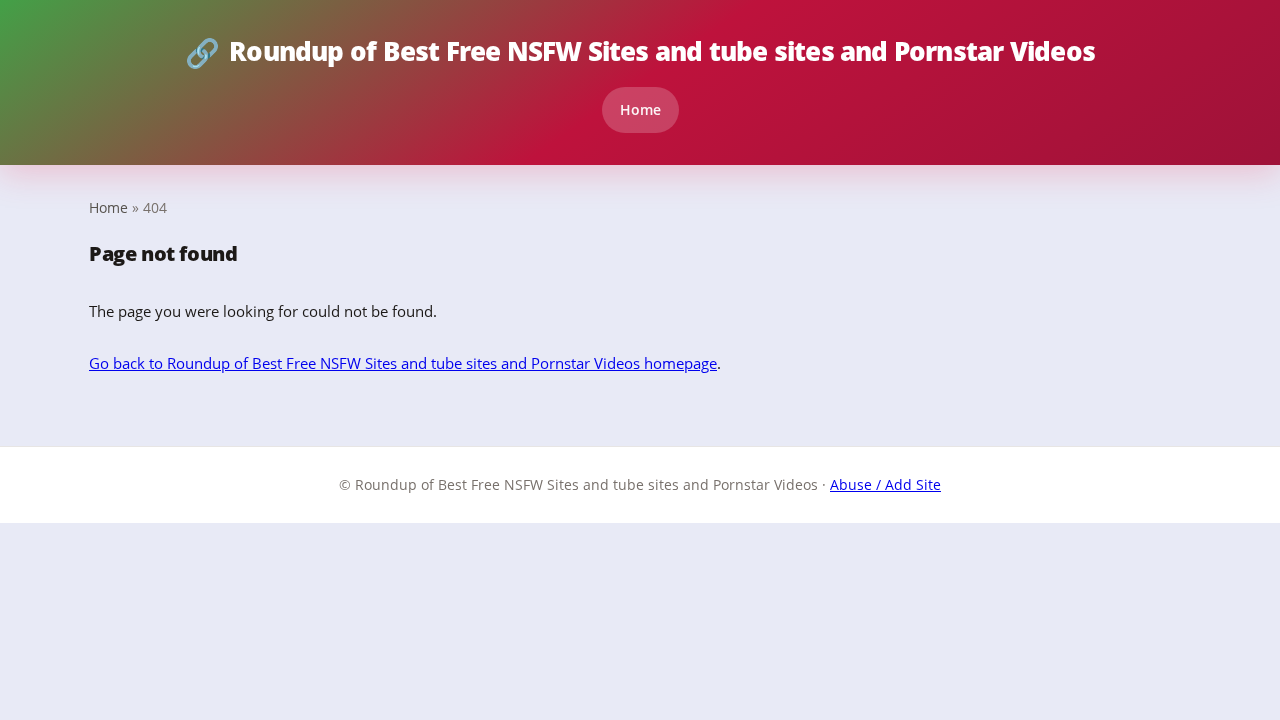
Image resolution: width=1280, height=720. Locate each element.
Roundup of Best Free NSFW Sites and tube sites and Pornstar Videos (640, 52)
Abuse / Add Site (885, 484)
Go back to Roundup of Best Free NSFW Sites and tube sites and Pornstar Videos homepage (403, 363)
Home (640, 109)
